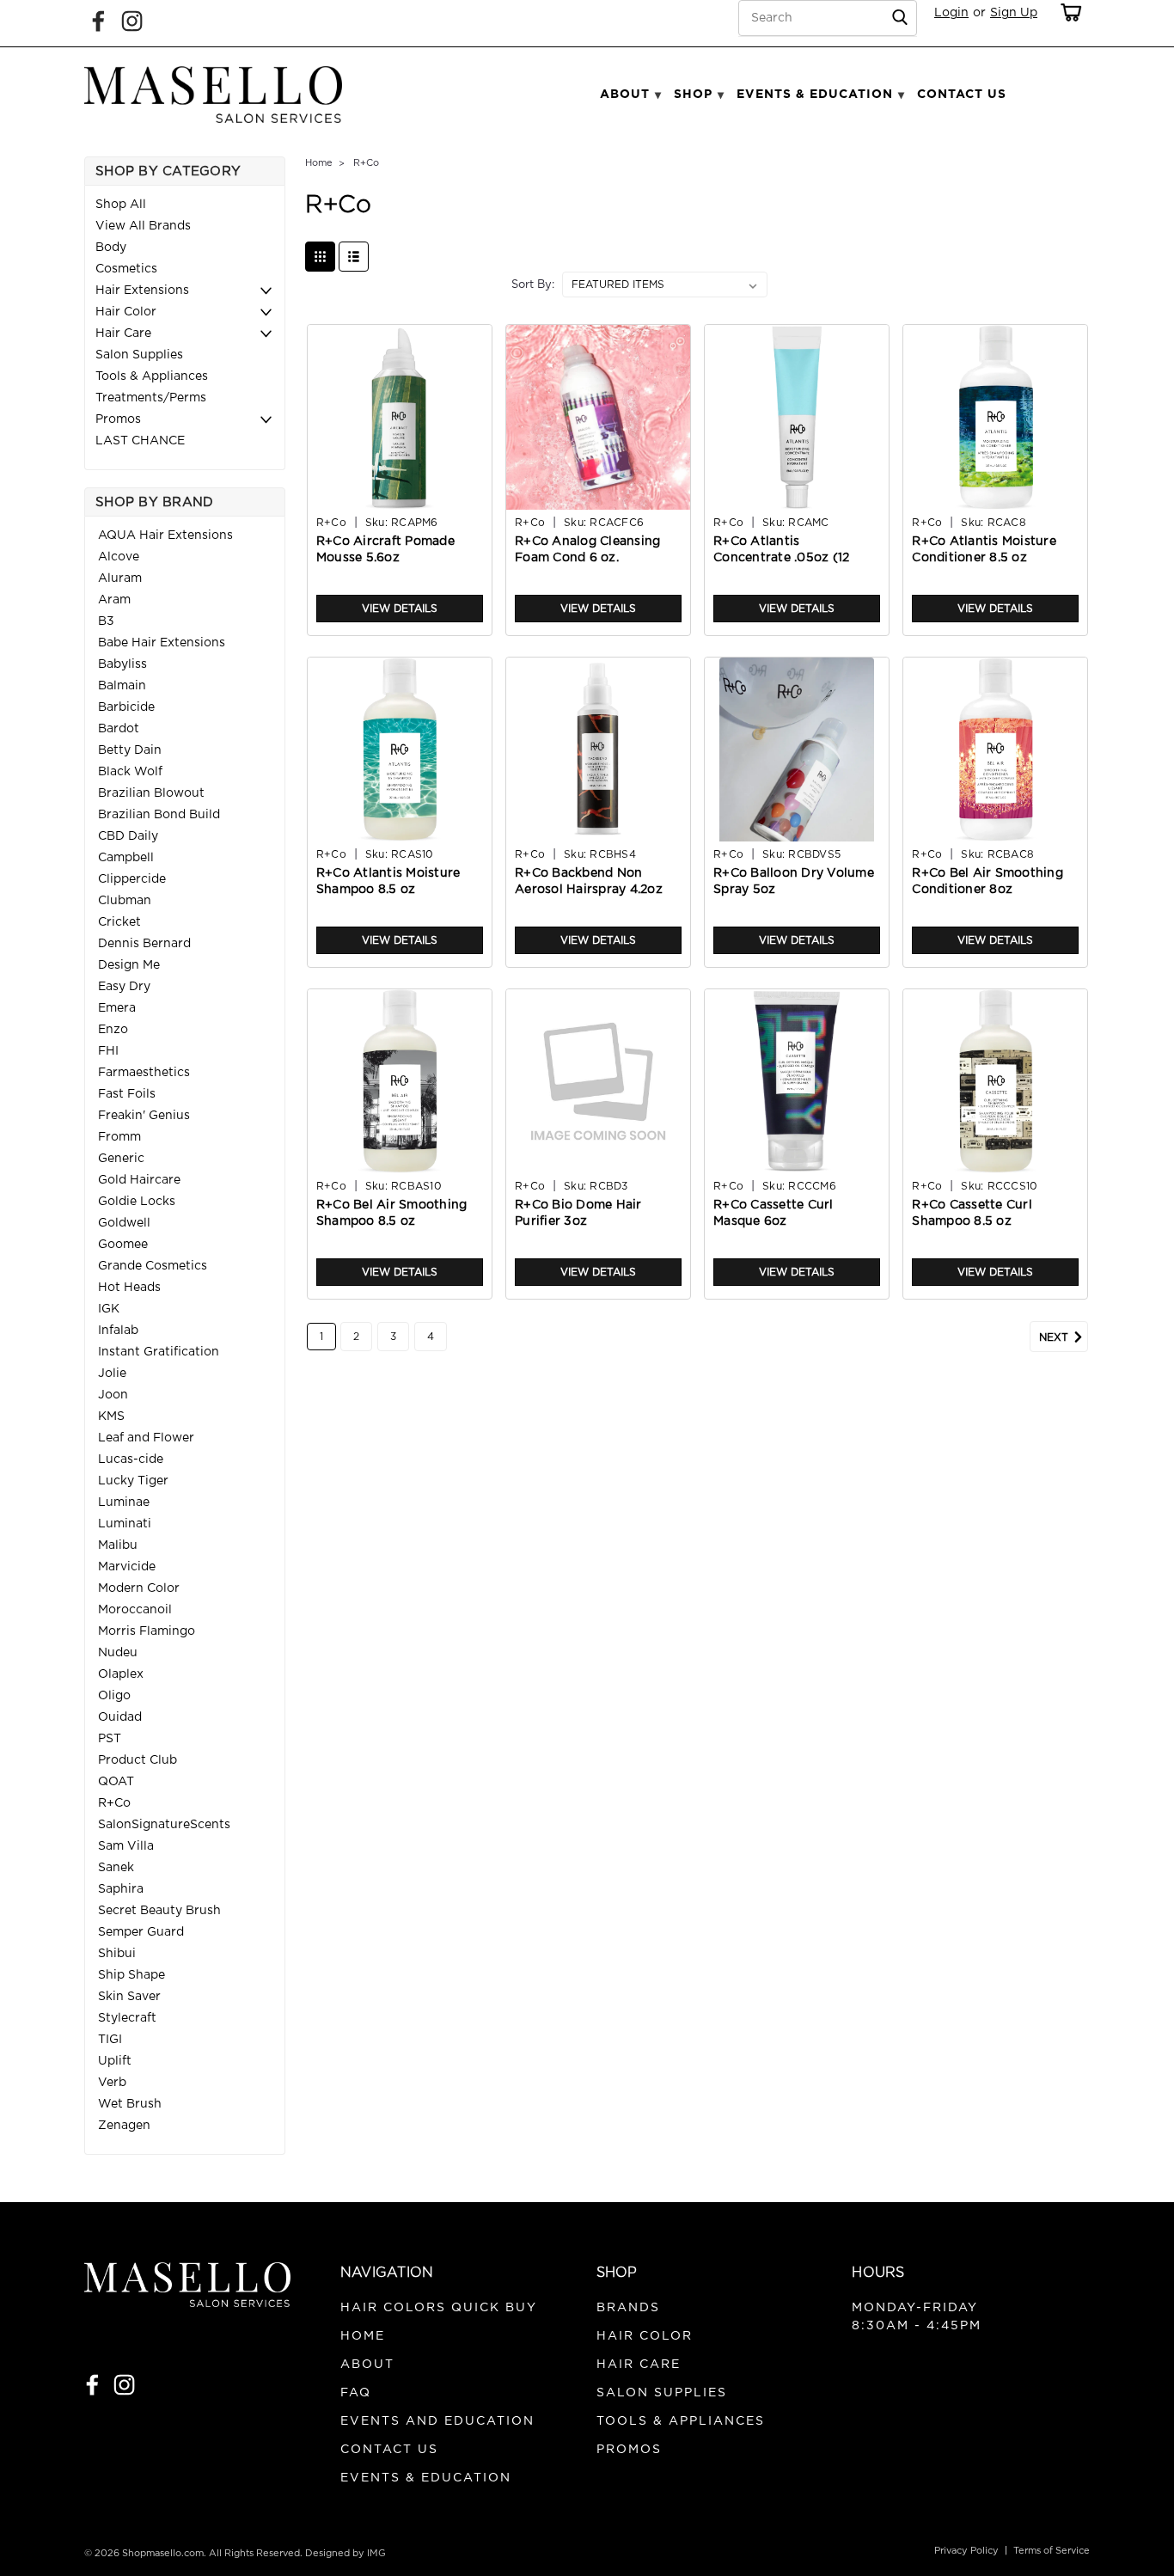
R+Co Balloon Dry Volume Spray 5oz (794, 881)
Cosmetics (126, 269)
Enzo (113, 1030)
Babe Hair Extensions (162, 643)
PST (110, 1739)
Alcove (119, 557)
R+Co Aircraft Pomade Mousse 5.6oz (385, 550)
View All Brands (143, 226)
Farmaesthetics (144, 1073)
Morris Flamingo (147, 1631)
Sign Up (1014, 13)
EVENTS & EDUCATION (815, 94)
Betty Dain (130, 750)
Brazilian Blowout (151, 793)
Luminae (124, 1502)
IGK (109, 1309)
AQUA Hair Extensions (165, 535)
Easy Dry (124, 987)
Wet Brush (130, 2104)
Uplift (115, 2061)
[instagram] (124, 2385)
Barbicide (126, 707)
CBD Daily (128, 836)
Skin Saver (129, 1997)
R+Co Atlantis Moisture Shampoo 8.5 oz (388, 881)
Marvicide (127, 1567)
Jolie (112, 1374)
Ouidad (120, 1717)
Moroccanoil (135, 1610)
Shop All (121, 205)
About (367, 2365)
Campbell (126, 858)
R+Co (114, 1803)
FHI (108, 1051)
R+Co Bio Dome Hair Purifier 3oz (578, 1213)
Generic (121, 1159)
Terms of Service (1052, 2551)
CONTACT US (962, 94)
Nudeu (118, 1653)
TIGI (110, 2040)
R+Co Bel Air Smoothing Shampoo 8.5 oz (392, 1213)
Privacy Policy (966, 2551)
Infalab (118, 1331)
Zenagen (124, 2126)
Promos (118, 419)
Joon (113, 1395)
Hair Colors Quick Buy (439, 2308)
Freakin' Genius (144, 1116)
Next (1055, 1337)
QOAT (116, 1782)
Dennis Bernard (144, 944)
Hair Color (126, 312)
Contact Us (389, 2450)
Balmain (122, 686)
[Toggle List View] (354, 257)
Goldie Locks (137, 1202)
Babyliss (122, 664)
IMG (376, 2553)
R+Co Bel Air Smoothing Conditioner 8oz (988, 881)
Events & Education (426, 2478)
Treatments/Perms (151, 398)
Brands (628, 2308)
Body (111, 248)
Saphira (121, 1889)
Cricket (119, 922)
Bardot (119, 729)
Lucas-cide (131, 1459)
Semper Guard (141, 1932)
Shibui (117, 1954)
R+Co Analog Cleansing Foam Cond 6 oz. (587, 550)
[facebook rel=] (98, 21)
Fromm (119, 1137)
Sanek (116, 1868)
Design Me (129, 965)
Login (951, 13)
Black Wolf (130, 772)
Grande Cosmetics (153, 1266)
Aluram (120, 578)
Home (319, 163)
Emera (117, 1008)
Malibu (118, 1545)
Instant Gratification (159, 1352)
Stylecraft (127, 2018)
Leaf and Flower (146, 1438)
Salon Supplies (139, 355)
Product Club (138, 1760)
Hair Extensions (142, 291)
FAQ (356, 2393)
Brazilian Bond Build (159, 815)
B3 (106, 621)
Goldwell (124, 1223)
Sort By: (533, 285)
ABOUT (625, 94)
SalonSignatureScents (164, 1825)
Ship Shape (131, 1975)
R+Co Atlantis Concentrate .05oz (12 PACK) (781, 558)
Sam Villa (126, 1846)
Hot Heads (129, 1288)
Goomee (123, 1245)
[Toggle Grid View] (320, 257)
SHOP (693, 94)
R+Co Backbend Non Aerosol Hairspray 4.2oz (589, 881)
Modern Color (139, 1588)
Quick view (399, 497)
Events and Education (437, 2421)
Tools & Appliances (152, 376)
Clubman (125, 901)
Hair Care (123, 333)
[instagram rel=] (132, 21)
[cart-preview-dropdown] (1068, 12)
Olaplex (121, 1674)
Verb (112, 2083)
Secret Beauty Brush (159, 1911)
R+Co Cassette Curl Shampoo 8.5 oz (972, 1213)
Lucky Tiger (133, 1481)
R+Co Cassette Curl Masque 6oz (773, 1213)
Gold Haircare (139, 1180)
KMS (111, 1416)
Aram (114, 600)
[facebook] (92, 2385)
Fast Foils (127, 1094)
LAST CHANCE (140, 441)
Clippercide (132, 879)
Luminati (125, 1524)
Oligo (114, 1696)
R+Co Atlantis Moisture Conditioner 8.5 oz (984, 550)
